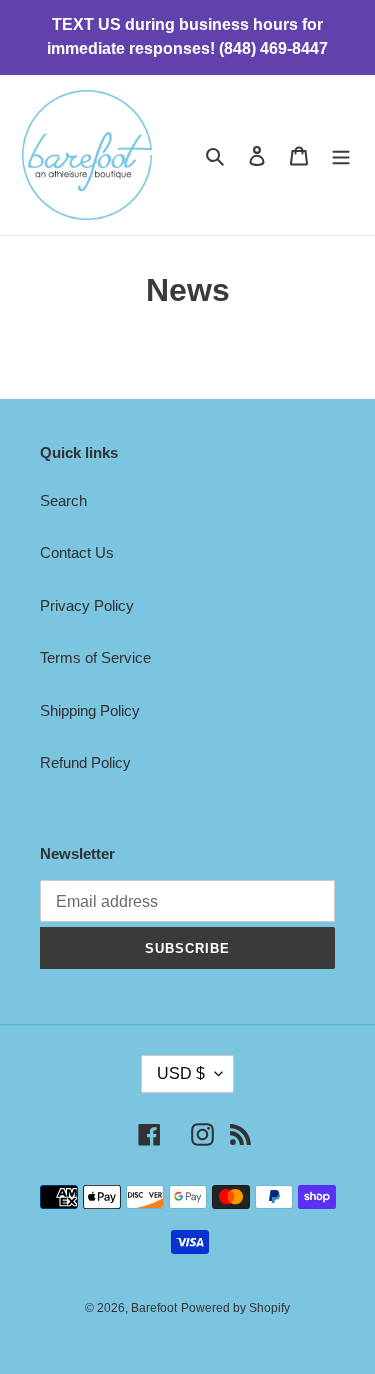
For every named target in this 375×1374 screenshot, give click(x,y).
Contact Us (77, 552)
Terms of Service (95, 657)
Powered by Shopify (235, 1308)
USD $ (181, 1073)
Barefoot (154, 1308)
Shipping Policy (90, 710)
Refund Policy (85, 762)
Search (63, 500)
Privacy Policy (87, 605)
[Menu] (341, 155)
